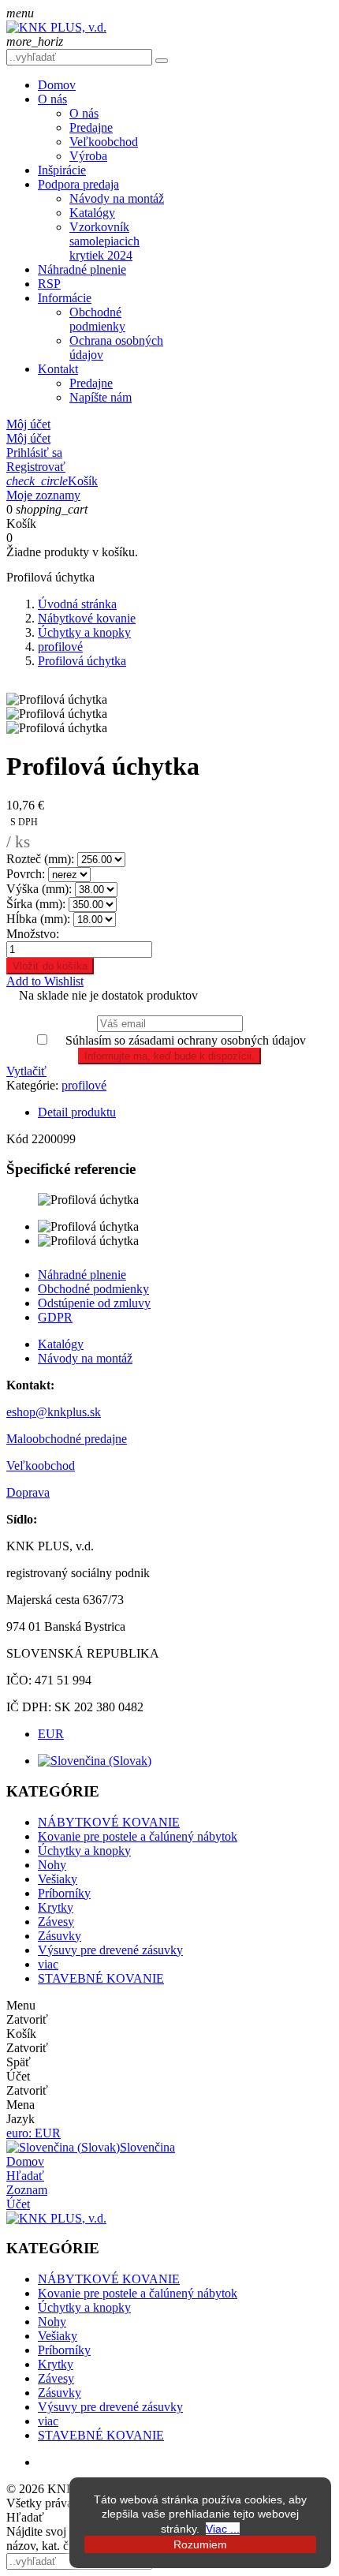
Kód (19, 1139)
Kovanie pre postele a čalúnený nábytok (138, 1836)
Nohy (52, 1865)
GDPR (55, 1317)
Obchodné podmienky (97, 319)
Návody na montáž (117, 198)
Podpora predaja (78, 184)
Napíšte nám (101, 397)
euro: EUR (34, 2133)
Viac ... (223, 2529)
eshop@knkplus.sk (54, 1412)
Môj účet (28, 438)
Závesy (56, 1922)
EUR (51, 1734)
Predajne (91, 127)
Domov (57, 85)
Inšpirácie (62, 170)
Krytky (56, 1907)
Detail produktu (77, 1112)
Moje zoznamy (43, 495)
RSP (49, 284)
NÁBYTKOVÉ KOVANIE (109, 1822)
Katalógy (92, 213)
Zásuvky (60, 1936)
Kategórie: (32, 1085)
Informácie (65, 298)
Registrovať (36, 467)
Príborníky (64, 1893)
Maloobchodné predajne (67, 1439)
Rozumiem (200, 2544)
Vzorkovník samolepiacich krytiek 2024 (104, 241)
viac (48, 1964)
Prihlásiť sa (34, 452)
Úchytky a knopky (84, 1851)
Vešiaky (58, 1879)
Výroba (88, 156)
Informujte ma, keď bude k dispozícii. (169, 1056)
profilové (84, 1085)
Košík (52, 481)
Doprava (28, 1492)
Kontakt (58, 369)
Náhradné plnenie (82, 269)
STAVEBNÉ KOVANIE (101, 1978)
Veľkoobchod (104, 142)
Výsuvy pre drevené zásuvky (110, 1950)
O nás (52, 99)
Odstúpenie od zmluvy (94, 1303)
